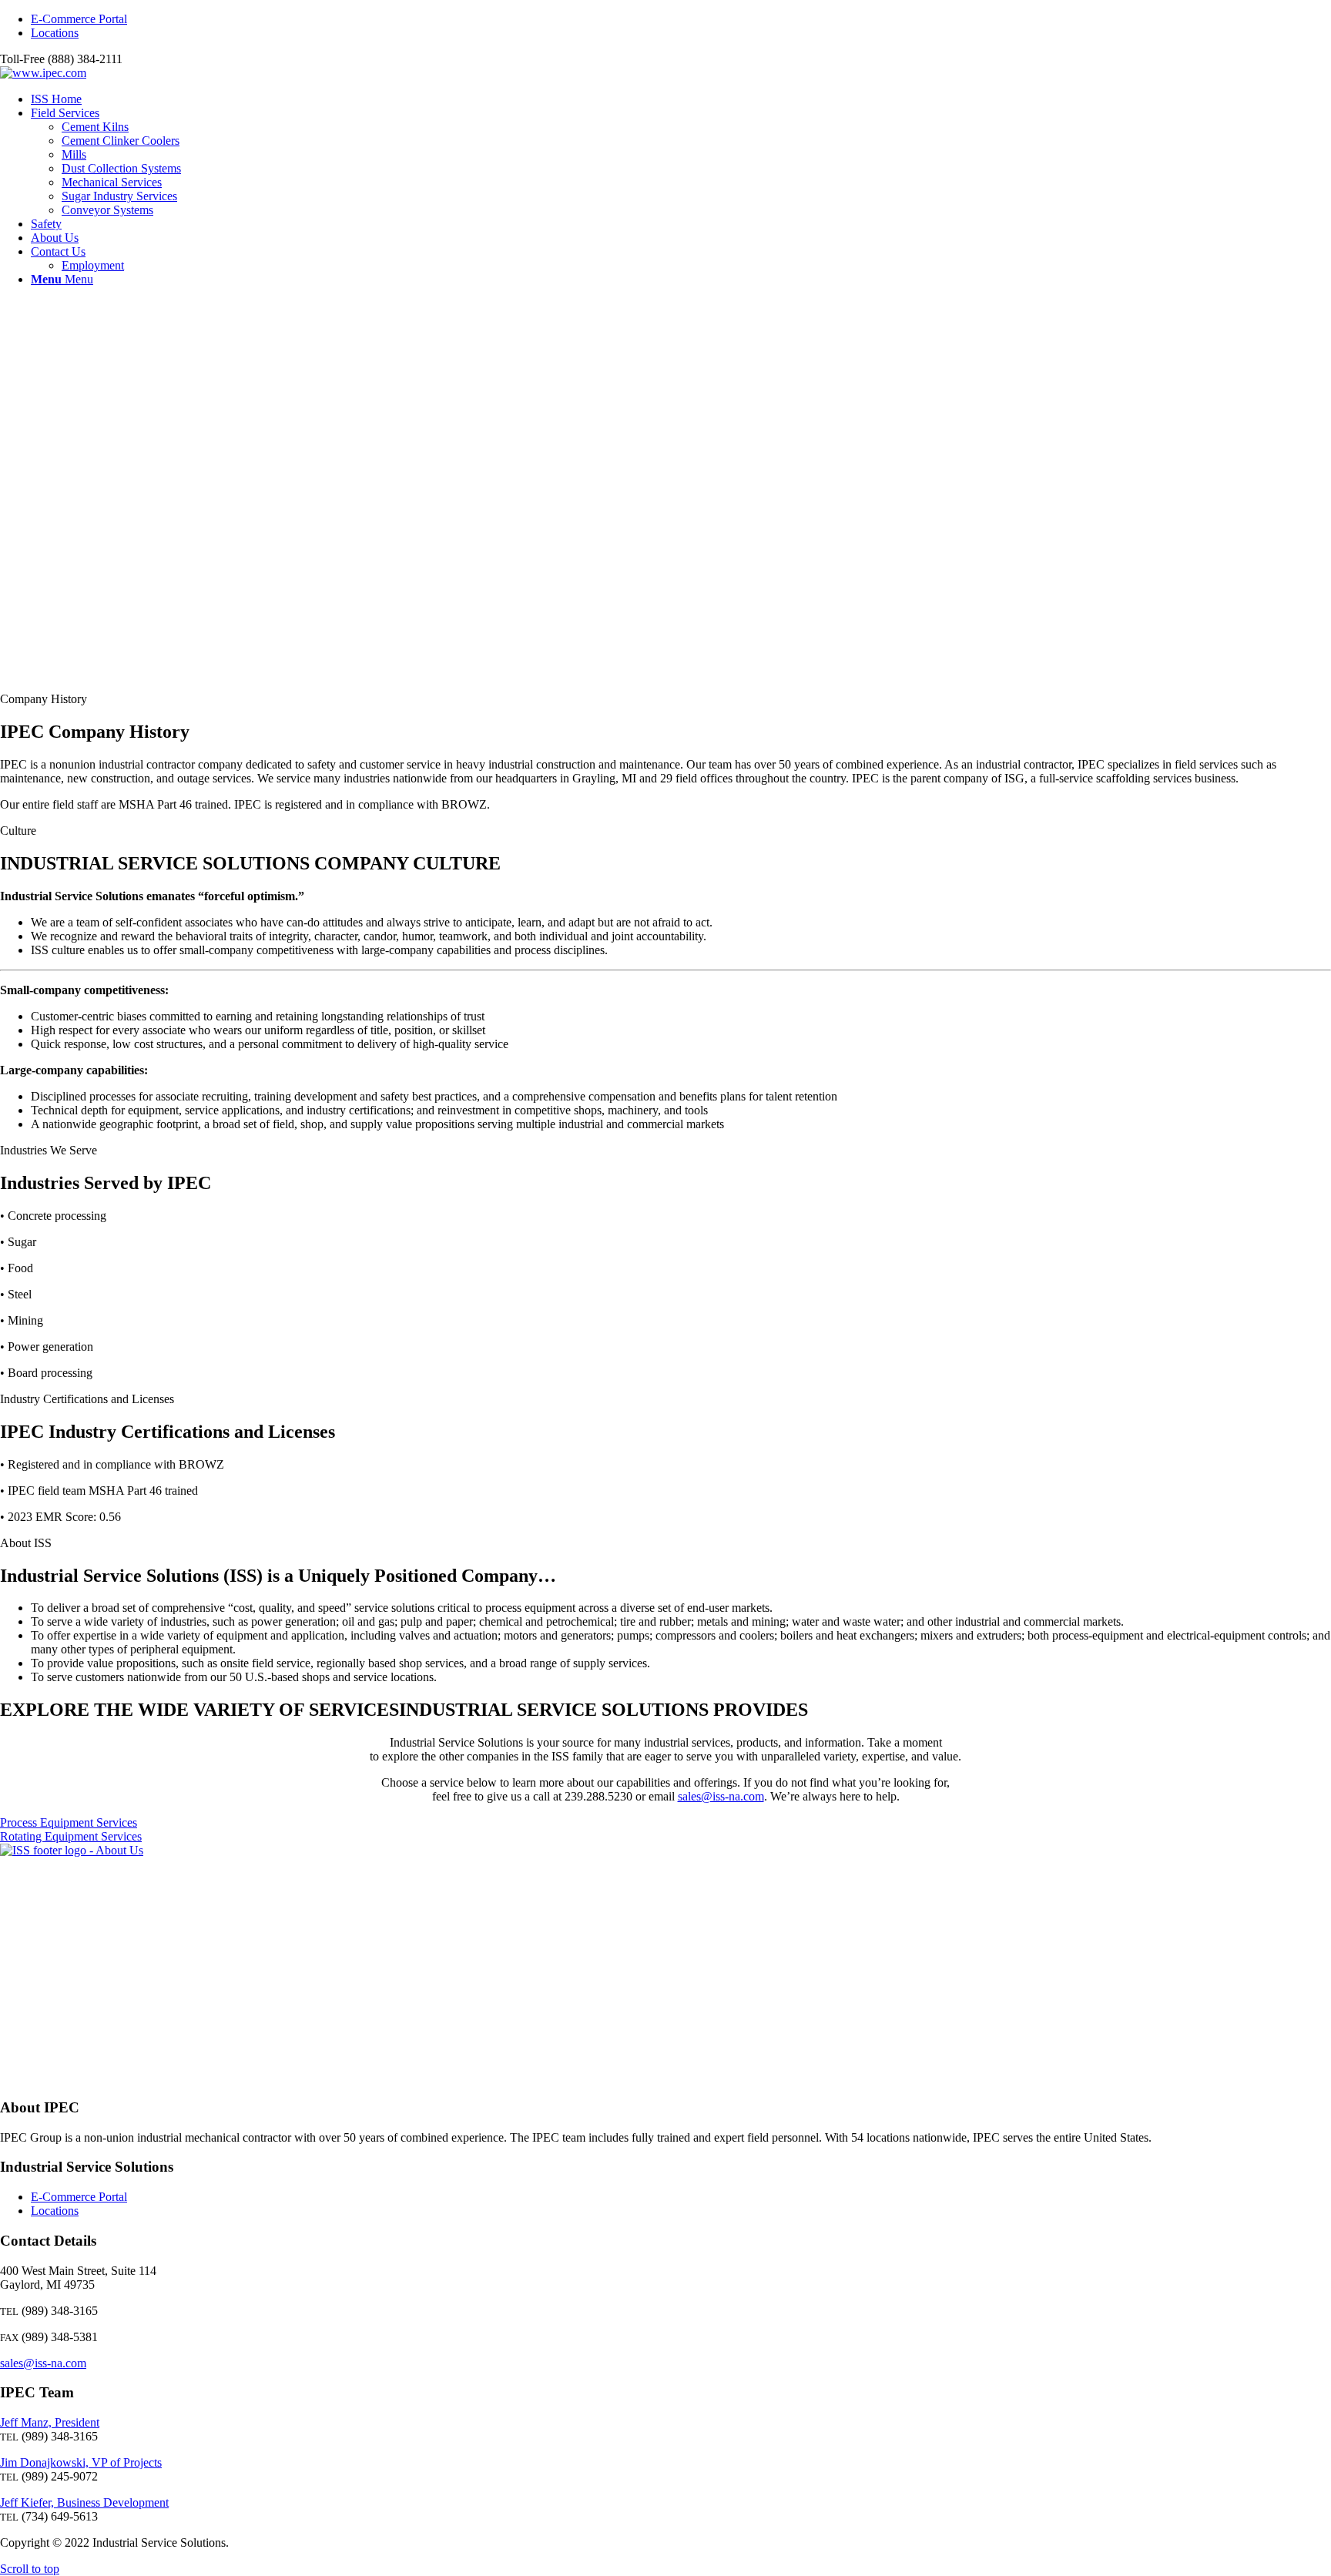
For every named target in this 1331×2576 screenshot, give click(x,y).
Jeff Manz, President (50, 2422)
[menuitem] (681, 19)
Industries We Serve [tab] (49, 1150)
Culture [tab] (18, 831)
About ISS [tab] (26, 1543)
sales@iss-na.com (721, 1796)
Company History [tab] (44, 699)
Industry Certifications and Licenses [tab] (87, 1399)
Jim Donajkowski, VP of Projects (81, 2462)
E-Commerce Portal (79, 19)
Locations (55, 33)
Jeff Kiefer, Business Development (84, 2502)
